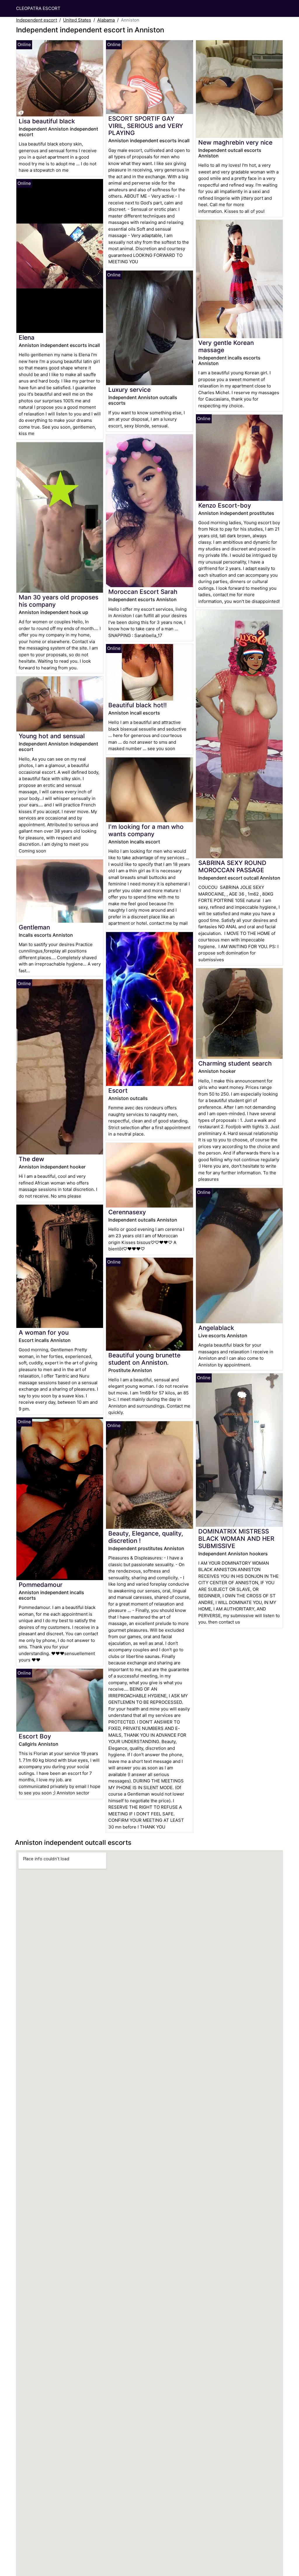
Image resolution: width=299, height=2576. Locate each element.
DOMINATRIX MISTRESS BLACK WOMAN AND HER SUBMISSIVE (236, 1539)
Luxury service (129, 390)
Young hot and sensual (52, 736)
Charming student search (235, 1063)
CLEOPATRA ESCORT (38, 8)
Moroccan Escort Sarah (143, 592)
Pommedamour (41, 1585)
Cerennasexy (127, 1212)
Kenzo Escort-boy (225, 505)
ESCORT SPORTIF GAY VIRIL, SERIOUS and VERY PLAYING (146, 126)
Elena (27, 337)
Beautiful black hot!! (138, 705)
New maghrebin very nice (235, 142)
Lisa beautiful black (47, 121)
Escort (118, 1090)
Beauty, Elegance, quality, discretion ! (146, 1537)
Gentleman (34, 927)
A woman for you (44, 1332)
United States (77, 20)
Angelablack (216, 1328)
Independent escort (36, 20)
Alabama (106, 20)
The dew (31, 1159)
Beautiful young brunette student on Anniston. (144, 1359)
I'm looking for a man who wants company (146, 830)
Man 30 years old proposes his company (59, 601)
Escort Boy (35, 1736)
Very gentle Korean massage (226, 346)
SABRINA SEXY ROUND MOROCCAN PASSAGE (232, 866)
